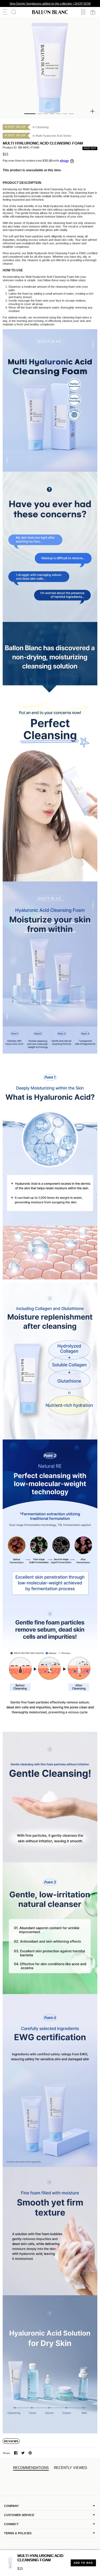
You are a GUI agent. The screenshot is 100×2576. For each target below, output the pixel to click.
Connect (11, 2524)
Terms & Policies (18, 2533)
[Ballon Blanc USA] (50, 12)
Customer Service (19, 2515)
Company (11, 2506)
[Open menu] (5, 12)
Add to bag (83, 2563)
